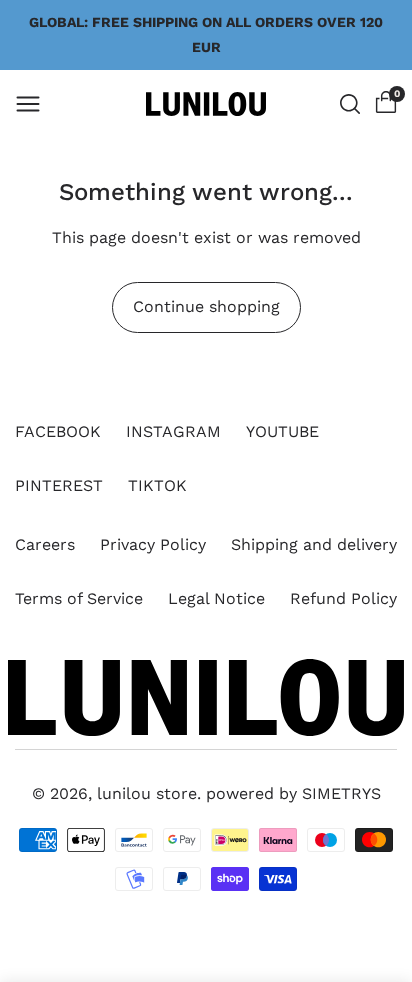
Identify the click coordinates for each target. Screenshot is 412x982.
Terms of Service (79, 598)
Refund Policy (343, 598)
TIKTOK (157, 485)
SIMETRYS (341, 793)
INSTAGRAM (173, 431)
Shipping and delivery (314, 544)
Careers (45, 544)
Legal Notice (216, 598)
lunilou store (147, 793)
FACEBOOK (58, 431)
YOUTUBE (282, 431)
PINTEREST (59, 485)
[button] (28, 104)
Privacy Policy (153, 544)
